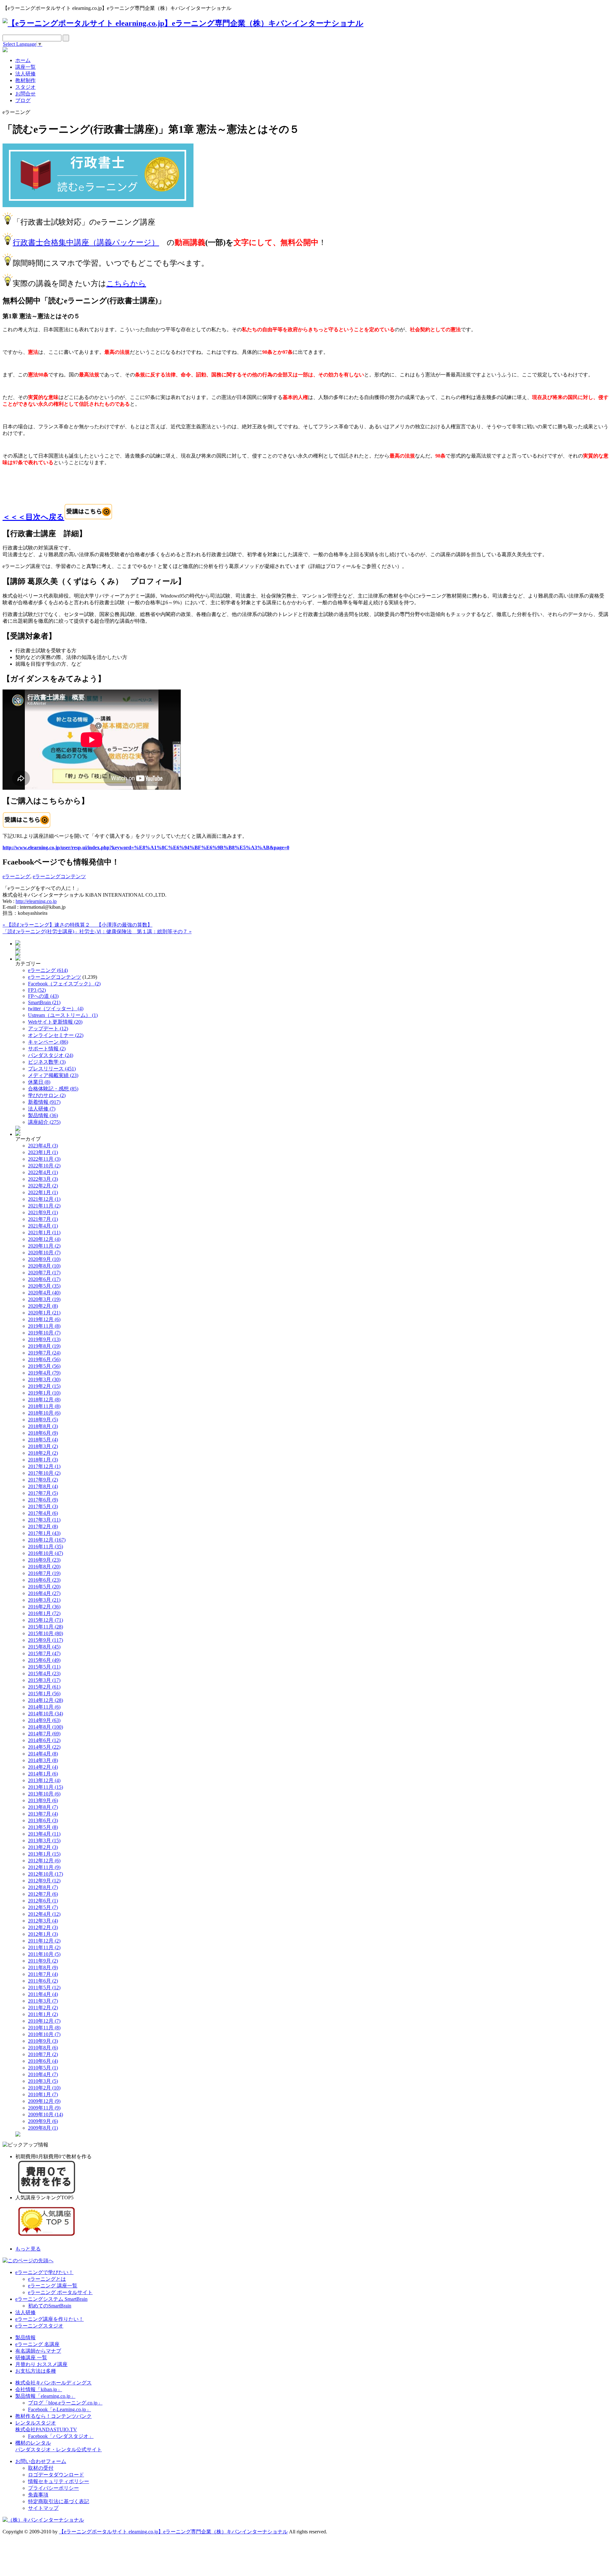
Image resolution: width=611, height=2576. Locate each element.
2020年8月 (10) (44, 1266)
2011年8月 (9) (43, 1967)
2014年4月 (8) (43, 1754)
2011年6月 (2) (43, 1981)
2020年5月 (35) (44, 1286)
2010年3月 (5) (43, 2081)
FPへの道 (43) (43, 996)
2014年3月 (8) (43, 1760)
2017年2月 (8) (43, 1526)
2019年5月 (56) (44, 1366)
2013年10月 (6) (44, 1794)
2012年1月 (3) (43, 1934)
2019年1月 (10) (44, 1393)
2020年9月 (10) (44, 1259)
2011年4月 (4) (43, 1994)
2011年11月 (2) (44, 1947)
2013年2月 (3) (43, 1847)
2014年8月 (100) (46, 1727)
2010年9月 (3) (43, 2041)
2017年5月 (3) (43, 1506)
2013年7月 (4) (43, 1814)
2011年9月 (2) (43, 1961)
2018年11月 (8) (44, 1406)
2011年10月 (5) (44, 1954)
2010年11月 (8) (44, 2028)
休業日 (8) (39, 1082)
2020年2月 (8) (43, 1306)
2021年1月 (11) (44, 1232)
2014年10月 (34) (46, 1714)
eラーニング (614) (48, 970)
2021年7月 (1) (43, 1219)
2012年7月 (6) (43, 1894)
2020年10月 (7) (44, 1253)
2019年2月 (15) (44, 1386)
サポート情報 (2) (47, 1049)
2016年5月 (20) (44, 1587)
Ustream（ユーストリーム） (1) (63, 1015)
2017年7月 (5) (43, 1493)
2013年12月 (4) (44, 1780)
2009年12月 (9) (44, 2101)
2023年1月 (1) (43, 1152)
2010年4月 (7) (43, 2074)
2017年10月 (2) (44, 1473)
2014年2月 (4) (43, 1767)
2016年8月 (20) (44, 1567)
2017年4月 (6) (43, 1513)
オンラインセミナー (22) (56, 1035)
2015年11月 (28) (46, 1627)
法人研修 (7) (42, 1109)
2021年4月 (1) (43, 1226)
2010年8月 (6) (43, 2048)
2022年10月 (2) (44, 1166)
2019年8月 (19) (44, 1346)
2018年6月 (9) (43, 1433)
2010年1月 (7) (43, 2094)
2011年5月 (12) (44, 1988)
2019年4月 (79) (44, 1373)
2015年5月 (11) (44, 1667)
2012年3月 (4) (43, 1921)
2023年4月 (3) (43, 1146)
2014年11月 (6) (44, 1707)
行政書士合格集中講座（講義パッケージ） (86, 242)
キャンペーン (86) (48, 1042)
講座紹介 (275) (44, 1122)
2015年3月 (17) (44, 1680)
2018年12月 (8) (44, 1400)
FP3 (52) (37, 990)
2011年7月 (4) (43, 1974)
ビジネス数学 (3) (47, 1062)
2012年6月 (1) (43, 1901)
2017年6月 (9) (43, 1500)
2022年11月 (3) (44, 1159)
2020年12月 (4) (44, 1239)
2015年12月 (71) (46, 1620)
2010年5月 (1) (43, 2068)
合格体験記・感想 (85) (53, 1089)
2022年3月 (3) (43, 1179)
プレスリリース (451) (52, 1069)
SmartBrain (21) (44, 1002)
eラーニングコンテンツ (59, 876)
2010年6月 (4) (43, 2061)
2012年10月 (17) (46, 1874)
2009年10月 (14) (46, 2114)
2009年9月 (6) (43, 2121)
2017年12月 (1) (44, 1466)
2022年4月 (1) (43, 1172)
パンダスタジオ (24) (51, 1055)
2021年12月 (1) (44, 1199)
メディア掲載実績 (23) (53, 1075)
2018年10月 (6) (44, 1413)
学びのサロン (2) (47, 1095)
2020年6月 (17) (44, 1279)
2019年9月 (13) (44, 1339)
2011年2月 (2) (43, 2008)
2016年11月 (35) (46, 1547)
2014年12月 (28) (46, 1700)
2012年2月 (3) (43, 1927)
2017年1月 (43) (44, 1533)
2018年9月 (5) (43, 1420)
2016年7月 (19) (44, 1573)
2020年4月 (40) (44, 1293)
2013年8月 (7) (43, 1807)
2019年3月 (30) (44, 1379)
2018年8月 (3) (43, 1426)
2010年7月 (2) (43, 2054)
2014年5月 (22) (44, 1747)
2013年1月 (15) (44, 1854)
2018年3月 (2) (43, 1446)
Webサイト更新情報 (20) (55, 1022)
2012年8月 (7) (43, 1887)
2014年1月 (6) (43, 1774)
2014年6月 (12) (44, 1740)
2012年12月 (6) (44, 1861)
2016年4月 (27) (44, 1593)
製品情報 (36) (43, 1115)
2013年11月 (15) (46, 1787)
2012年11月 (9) (44, 1867)
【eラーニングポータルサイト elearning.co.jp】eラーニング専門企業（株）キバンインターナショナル (173, 2532)
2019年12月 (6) (44, 1319)
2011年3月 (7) (43, 2001)
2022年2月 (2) (43, 1186)
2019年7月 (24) (44, 1353)
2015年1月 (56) (44, 1694)
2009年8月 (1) (43, 2128)
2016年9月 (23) (44, 1560)
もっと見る (28, 2249)
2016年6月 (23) (44, 1580)
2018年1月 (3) (43, 1460)
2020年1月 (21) (44, 1313)
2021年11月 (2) (44, 1206)
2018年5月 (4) (43, 1440)
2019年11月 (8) (44, 1326)
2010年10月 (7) (44, 2034)
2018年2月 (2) (43, 1453)
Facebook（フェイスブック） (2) (64, 984)
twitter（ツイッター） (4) (56, 1008)
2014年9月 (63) (44, 1720)
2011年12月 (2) (44, 1941)
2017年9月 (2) (43, 1480)
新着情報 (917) (44, 1102)
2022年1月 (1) (43, 1192)
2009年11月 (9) (44, 2108)
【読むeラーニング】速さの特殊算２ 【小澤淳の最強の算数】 (77, 925)
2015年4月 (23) (44, 1673)
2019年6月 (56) (44, 1359)
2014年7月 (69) (44, 1734)
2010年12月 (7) (44, 2021)
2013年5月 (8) (43, 1827)
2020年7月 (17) (44, 1273)
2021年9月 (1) (43, 1212)
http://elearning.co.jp (36, 901)
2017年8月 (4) (43, 1486)
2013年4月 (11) (44, 1834)
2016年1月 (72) (44, 1613)
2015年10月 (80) (46, 1633)
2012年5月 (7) (43, 1907)
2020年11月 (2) (44, 1246)
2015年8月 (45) (44, 1647)
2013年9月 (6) (43, 1800)
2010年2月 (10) (44, 2088)
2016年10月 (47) (46, 1553)
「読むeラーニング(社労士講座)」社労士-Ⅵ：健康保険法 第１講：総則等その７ (97, 931)
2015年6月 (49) (44, 1660)
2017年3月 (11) (44, 1520)
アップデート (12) (48, 1029)
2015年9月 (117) (46, 1640)
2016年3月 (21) (44, 1600)
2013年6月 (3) (43, 1820)
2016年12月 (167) (47, 1540)
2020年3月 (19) (44, 1299)
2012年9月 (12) (44, 1881)
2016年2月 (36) (44, 1607)
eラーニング (16, 876)
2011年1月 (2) (43, 2014)
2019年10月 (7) (44, 1333)
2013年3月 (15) (44, 1841)
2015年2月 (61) (44, 1687)
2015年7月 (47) (44, 1653)
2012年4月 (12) (44, 1914)
